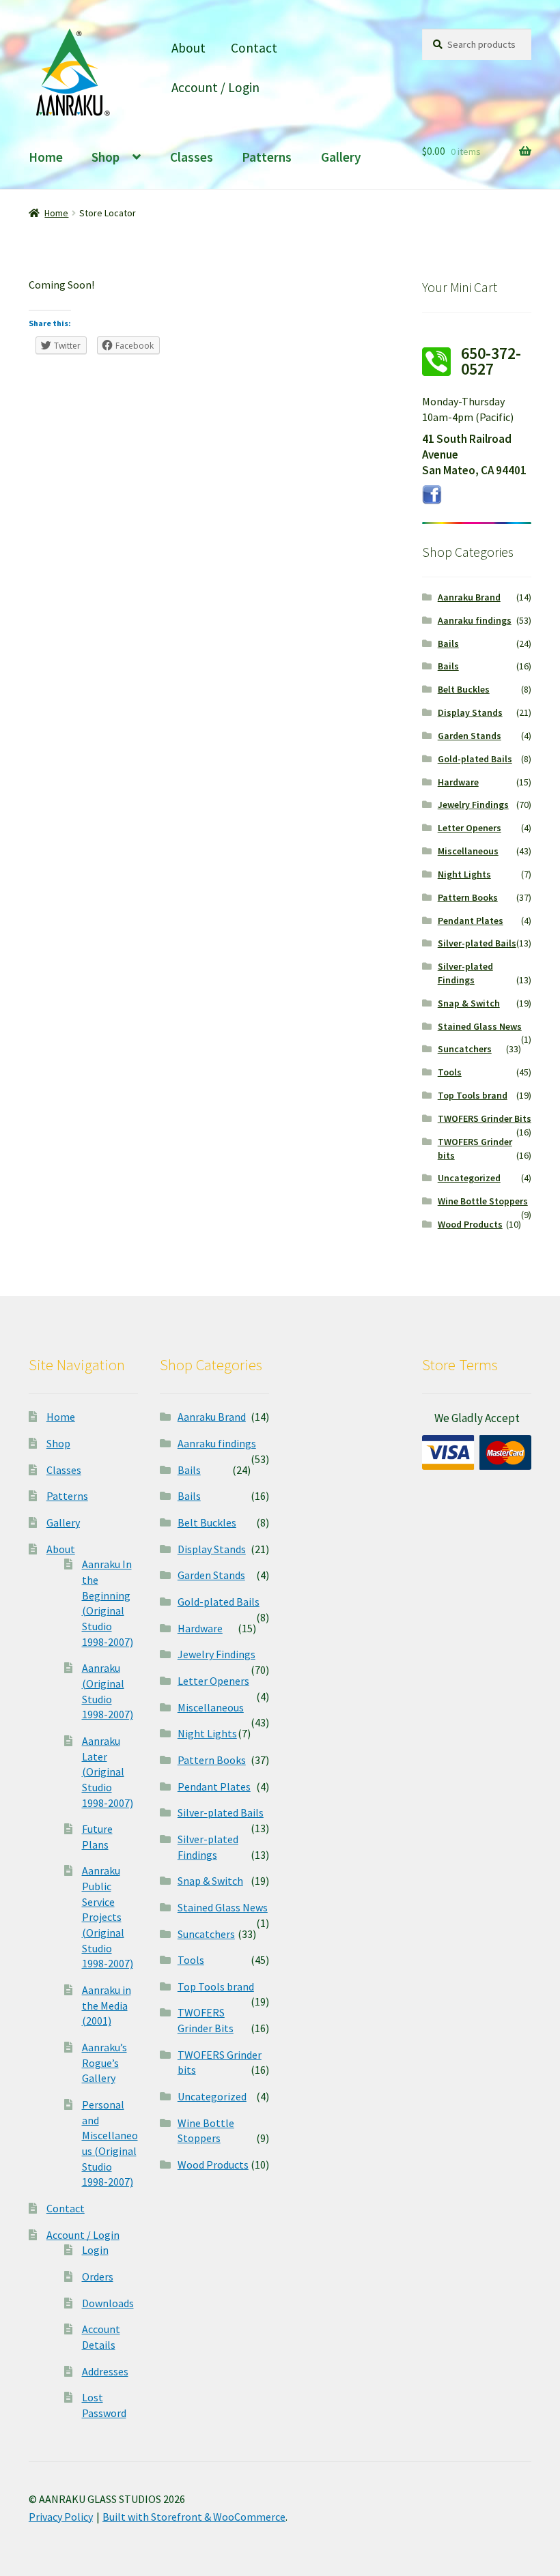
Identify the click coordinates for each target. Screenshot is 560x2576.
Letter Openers (470, 828)
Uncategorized (469, 1178)
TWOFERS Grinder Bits (485, 1118)
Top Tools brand (473, 1095)
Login (95, 2250)
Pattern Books (468, 897)
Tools (450, 1072)
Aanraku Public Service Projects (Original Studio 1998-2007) (108, 1917)
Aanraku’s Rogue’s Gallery (104, 2063)
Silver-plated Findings (465, 973)
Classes (192, 157)
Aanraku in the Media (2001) (107, 2005)
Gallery (341, 157)
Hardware (458, 782)
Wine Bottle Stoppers (483, 1201)
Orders (98, 2276)
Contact (254, 48)
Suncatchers (465, 1049)
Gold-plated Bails (475, 759)
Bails (448, 643)
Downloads (108, 2303)
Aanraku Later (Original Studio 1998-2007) (108, 1772)
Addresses (105, 2371)
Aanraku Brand (469, 597)
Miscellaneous (468, 851)
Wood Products (470, 1224)
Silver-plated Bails (477, 943)
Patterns (267, 157)
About (188, 48)
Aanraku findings (475, 620)
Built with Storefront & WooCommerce (194, 2517)
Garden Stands (470, 736)
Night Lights (464, 874)
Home (46, 157)
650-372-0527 (491, 361)
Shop (106, 157)
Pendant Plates (471, 921)
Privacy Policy (61, 2517)
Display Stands (470, 712)
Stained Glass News (480, 1026)
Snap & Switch (469, 1003)
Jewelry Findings (473, 805)
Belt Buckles (464, 689)
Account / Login (215, 87)
